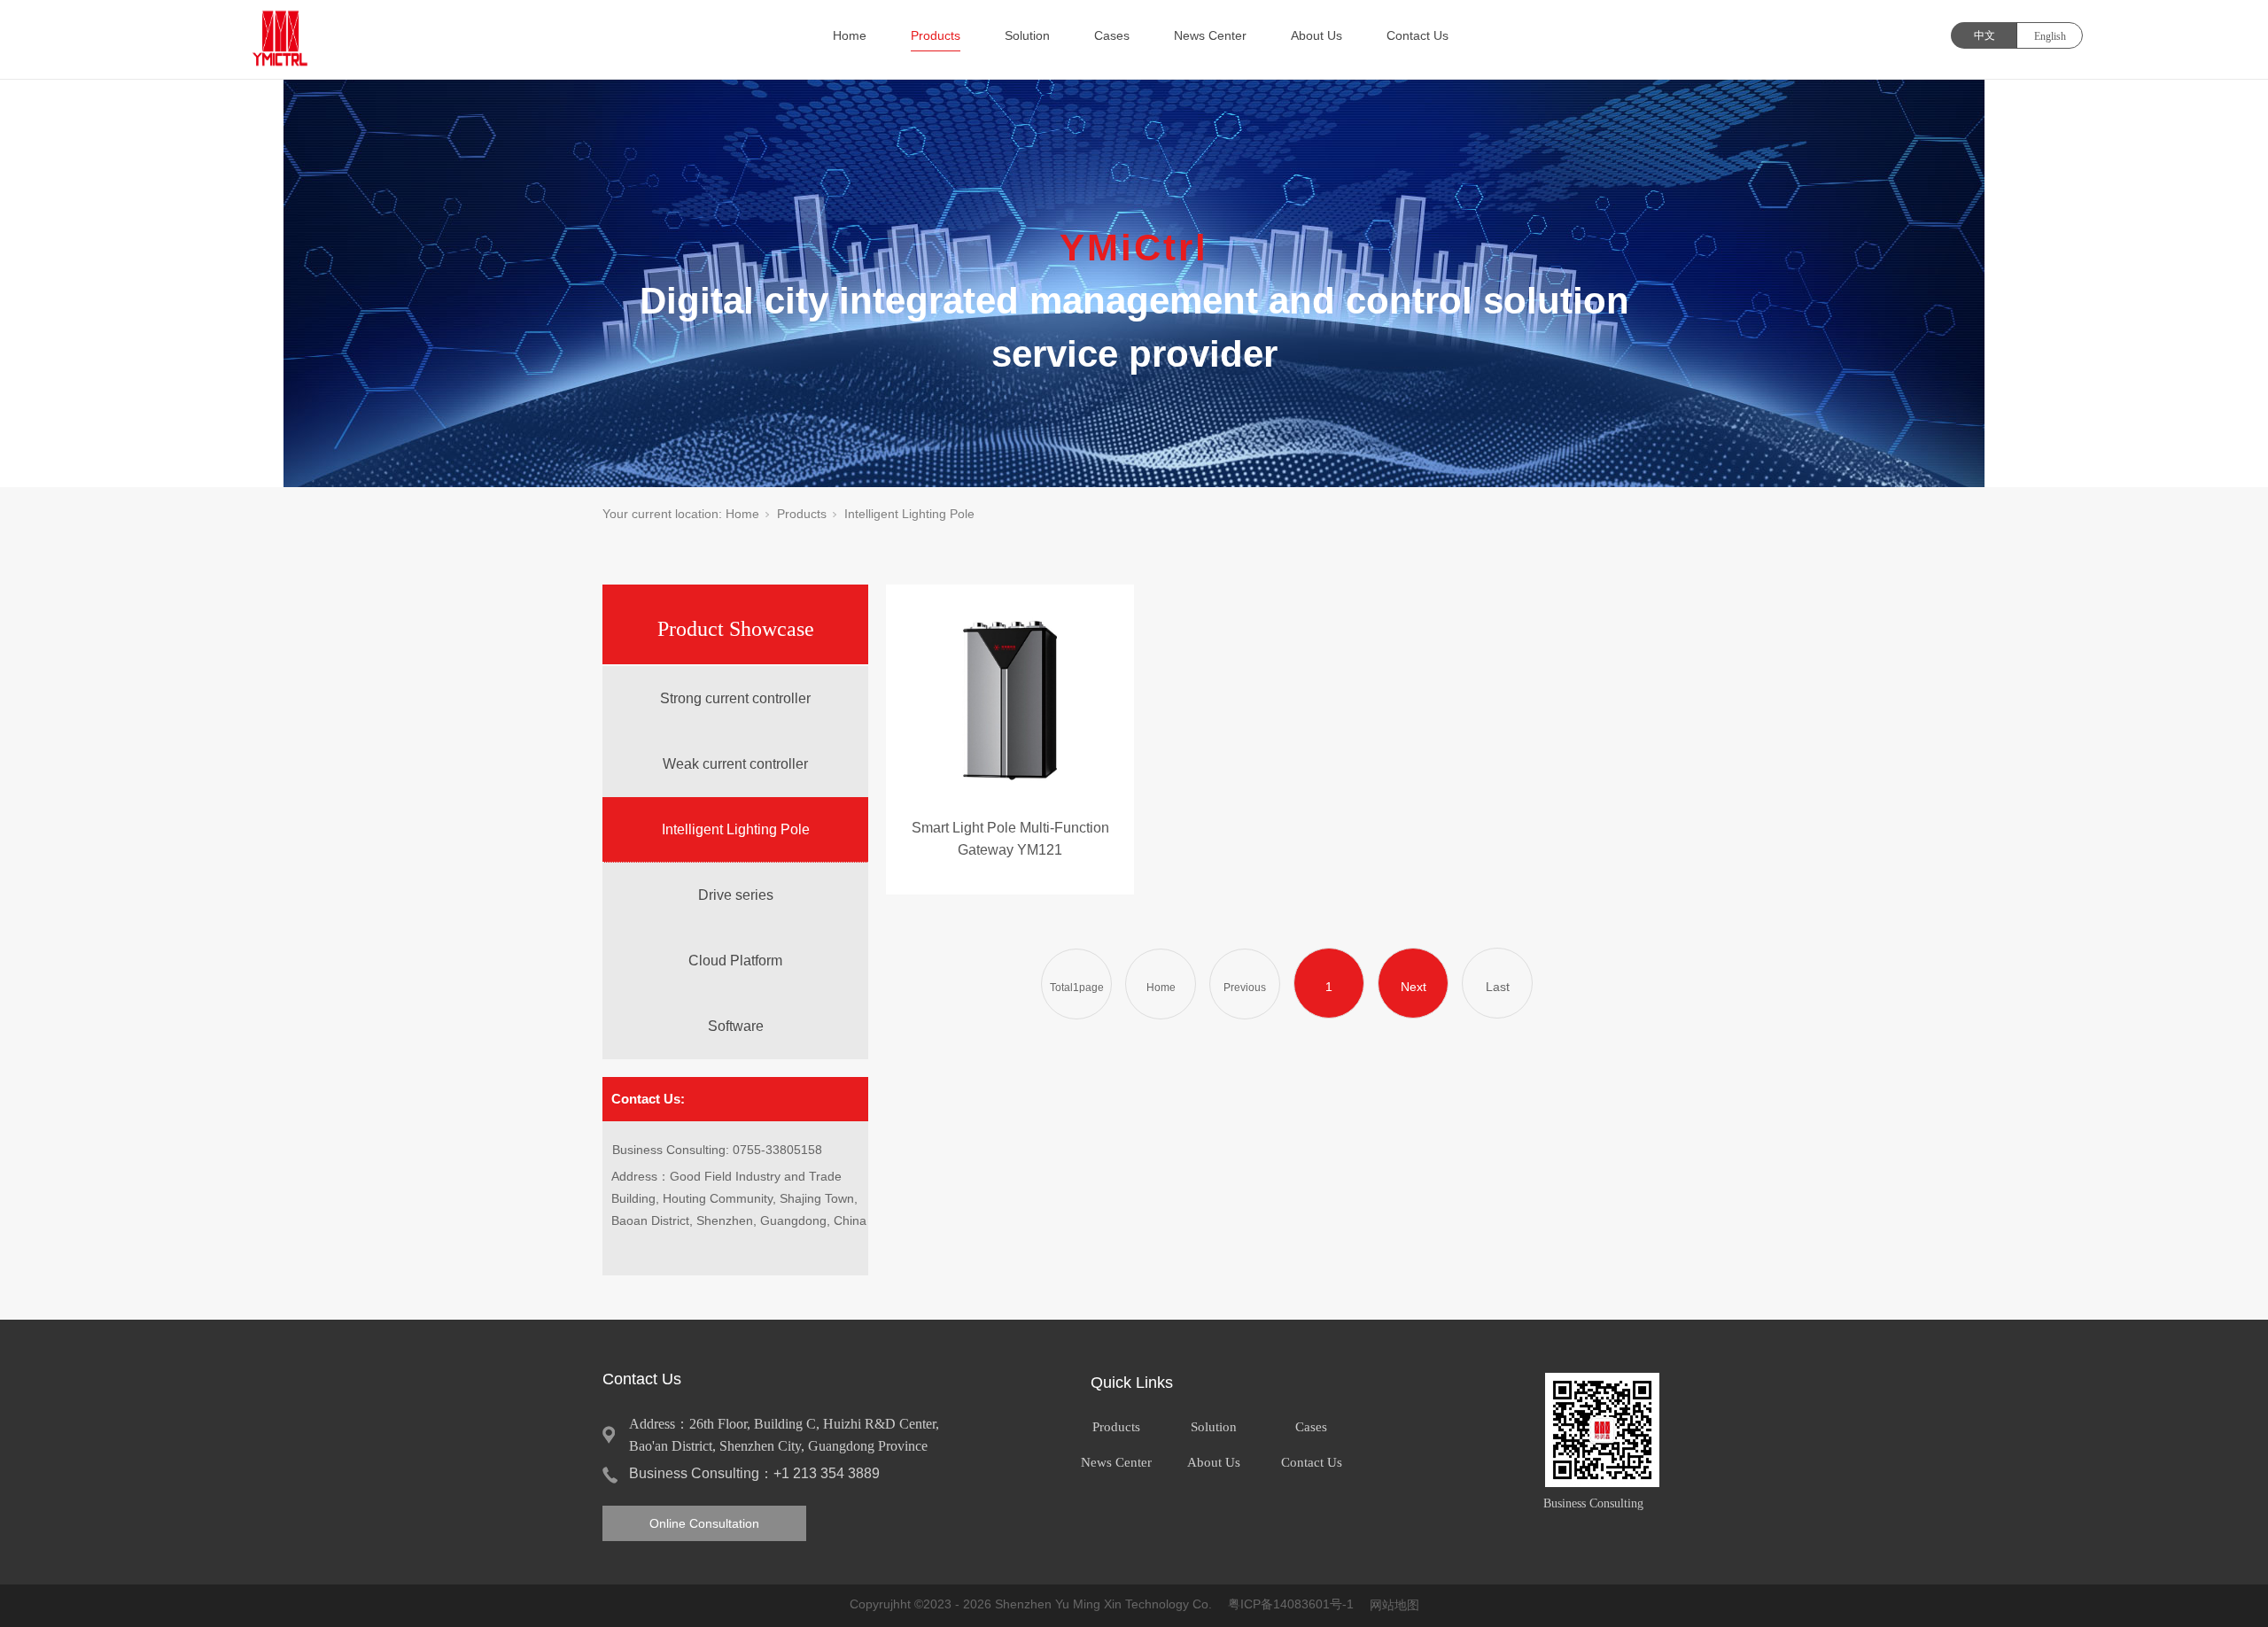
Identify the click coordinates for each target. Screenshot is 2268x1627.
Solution (1027, 35)
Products (936, 35)
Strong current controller (735, 698)
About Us (1317, 35)
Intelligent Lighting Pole (736, 829)
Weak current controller (735, 764)
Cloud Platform (735, 961)
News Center (1210, 35)
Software (736, 1026)
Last (1498, 987)
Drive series (736, 895)
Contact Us (1417, 35)
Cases (1112, 35)
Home (850, 35)
